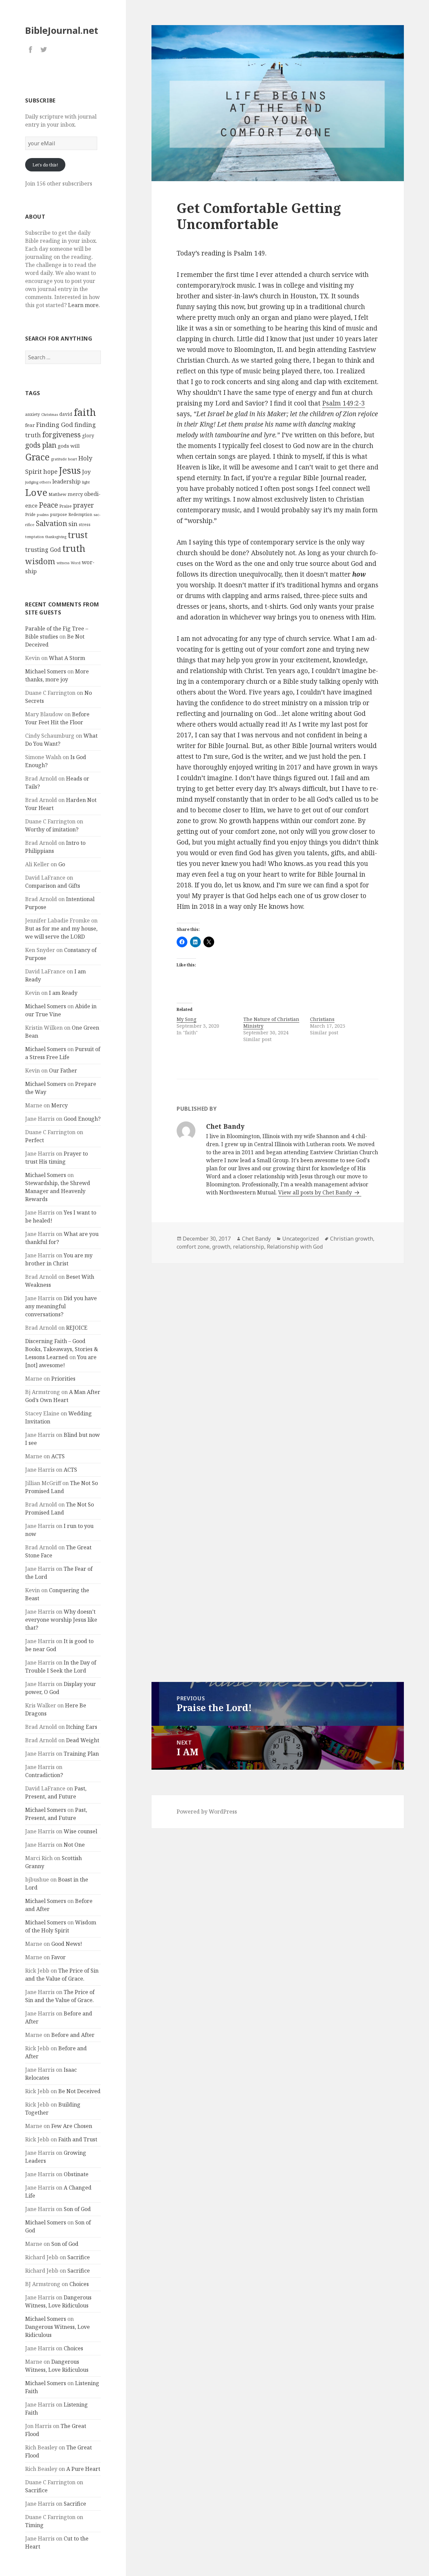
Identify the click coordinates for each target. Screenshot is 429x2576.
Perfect (35, 1140)
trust (78, 535)
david (66, 414)
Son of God (77, 2209)
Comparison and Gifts (53, 886)
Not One (74, 1845)
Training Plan (81, 1754)
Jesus (70, 470)
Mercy (59, 1105)
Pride (30, 514)
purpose (58, 514)
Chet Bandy (256, 1239)
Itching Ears (82, 1727)
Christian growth (352, 1239)
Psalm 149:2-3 (344, 403)
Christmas (50, 415)
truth (74, 548)
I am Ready (63, 993)
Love (36, 492)
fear (30, 425)
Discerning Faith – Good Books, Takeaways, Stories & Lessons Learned (62, 1349)
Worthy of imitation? (52, 829)
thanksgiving (56, 537)
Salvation (51, 523)
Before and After (73, 2035)
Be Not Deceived (79, 2091)
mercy (75, 494)
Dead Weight (83, 1740)
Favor (58, 1957)
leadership (67, 481)
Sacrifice (79, 2257)
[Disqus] (278, 1358)
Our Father (63, 1071)
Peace (48, 505)
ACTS (58, 1456)
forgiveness (62, 434)
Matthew (57, 494)
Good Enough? (82, 1119)
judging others (38, 482)
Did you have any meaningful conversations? (61, 1306)
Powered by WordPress (207, 1812)
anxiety (33, 414)
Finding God (55, 424)
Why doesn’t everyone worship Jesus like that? (61, 1620)
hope (50, 471)
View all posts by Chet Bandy (316, 1192)
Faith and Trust (78, 2139)
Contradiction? (44, 1775)
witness (63, 563)
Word (76, 563)
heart (73, 459)
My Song (187, 1019)
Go (62, 864)
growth (221, 1247)
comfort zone (193, 1247)
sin (73, 524)
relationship (249, 1247)
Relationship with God (295, 1247)
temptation (35, 537)
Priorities (63, 1379)
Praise (66, 506)
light (86, 482)
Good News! (67, 1944)
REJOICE (77, 1328)
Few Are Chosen (72, 2126)
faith (85, 412)
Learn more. (84, 305)
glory (88, 435)
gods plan (41, 445)
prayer (83, 505)
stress (85, 525)
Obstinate (76, 2174)
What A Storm (67, 658)
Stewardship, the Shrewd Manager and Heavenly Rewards (58, 1191)
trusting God (43, 550)
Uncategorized (300, 1239)
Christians (322, 1019)
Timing (34, 2525)
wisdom (40, 561)
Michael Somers (46, 671)
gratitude (59, 459)
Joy (86, 472)
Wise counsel (80, 1831)
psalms (43, 515)
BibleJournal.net (62, 30)
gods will (69, 446)
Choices (79, 2284)
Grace (37, 457)
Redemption (80, 514)
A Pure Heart (83, 2469)
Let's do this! (45, 165)
